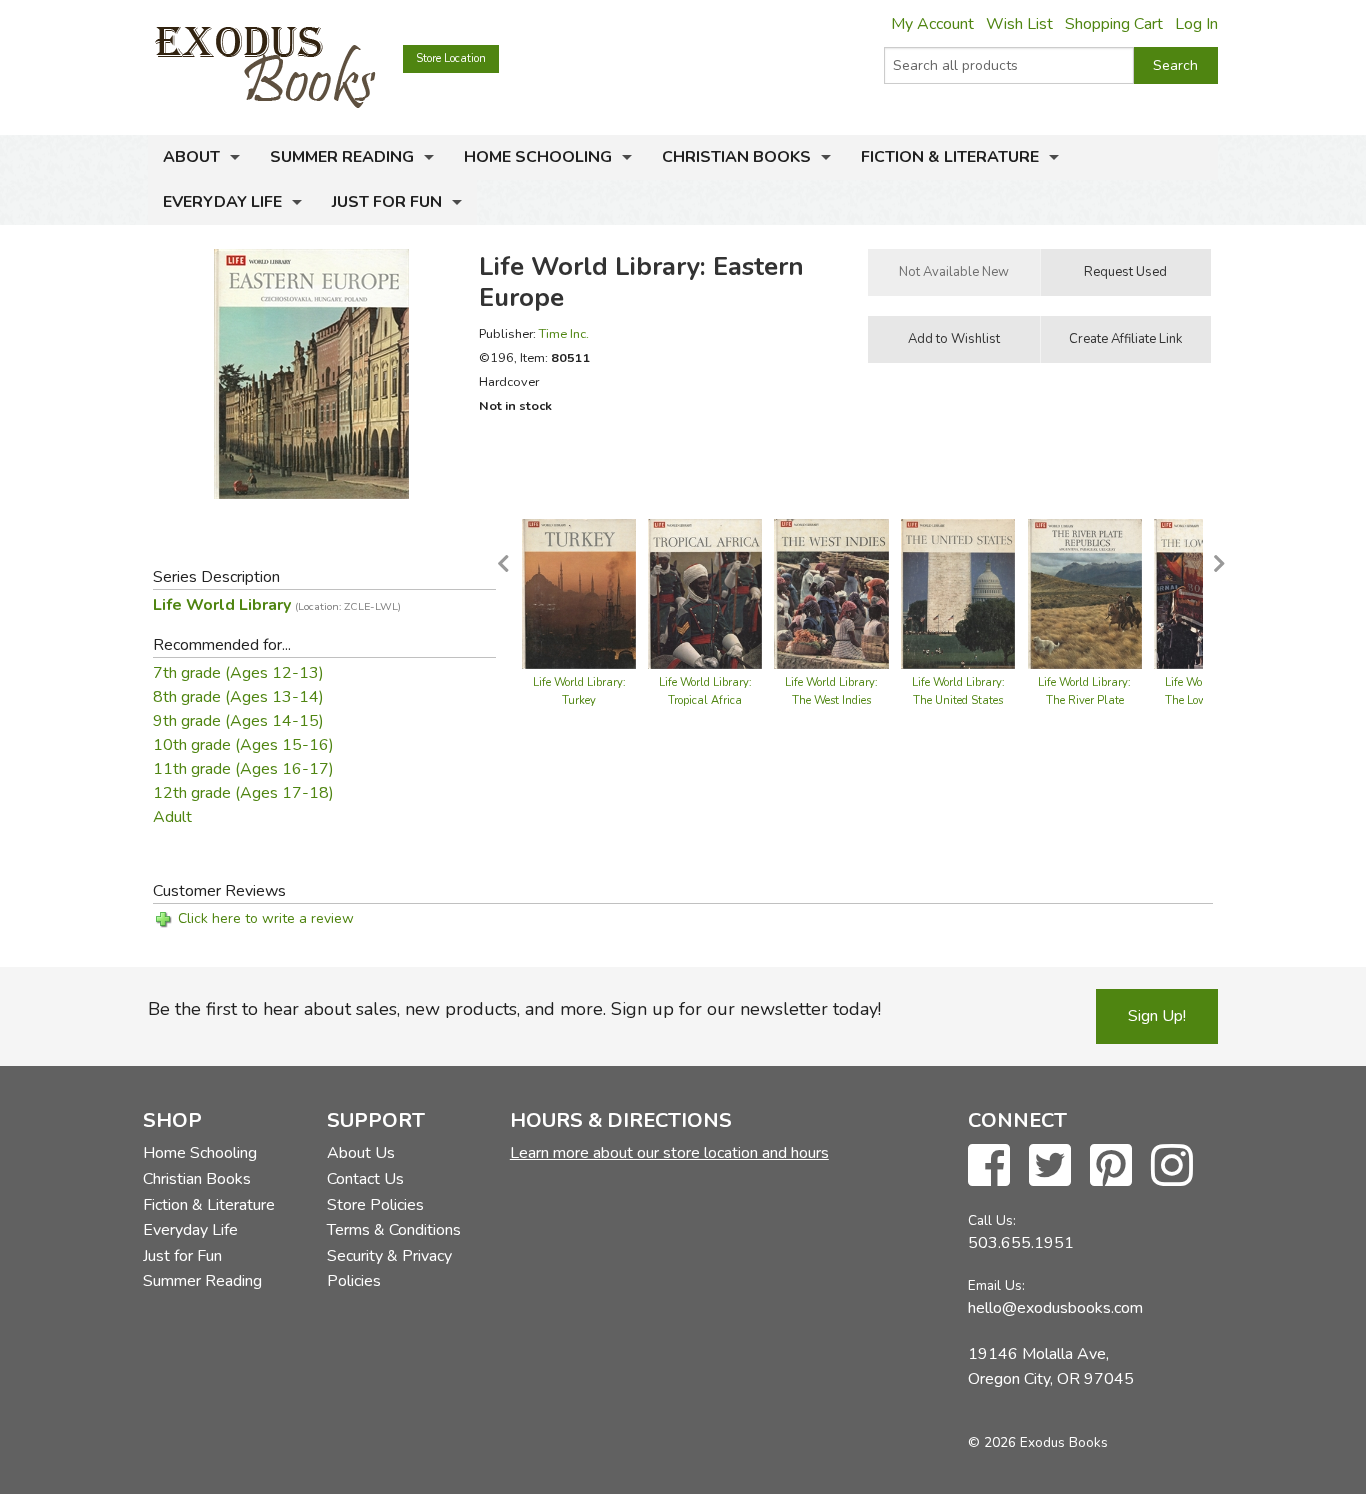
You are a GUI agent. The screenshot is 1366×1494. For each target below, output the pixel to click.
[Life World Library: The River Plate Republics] (1085, 593)
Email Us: (996, 1285)
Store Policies (375, 1205)
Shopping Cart (1114, 24)
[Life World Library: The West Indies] (831, 593)
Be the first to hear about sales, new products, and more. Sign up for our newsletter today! (514, 1009)
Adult (172, 817)
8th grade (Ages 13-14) (238, 697)
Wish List (1019, 24)
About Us (361, 1153)
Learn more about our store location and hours (669, 1153)
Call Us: (992, 1220)
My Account (932, 24)
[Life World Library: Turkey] (579, 593)
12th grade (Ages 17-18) (243, 793)
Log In (1196, 24)
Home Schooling (538, 157)
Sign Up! (1157, 1016)
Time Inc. (564, 333)
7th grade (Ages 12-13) (238, 673)
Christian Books (736, 157)
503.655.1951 (1021, 1243)
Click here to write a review (266, 918)
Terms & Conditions (394, 1230)
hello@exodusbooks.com (1055, 1308)
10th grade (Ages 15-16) (243, 745)
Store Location (451, 58)
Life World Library (277, 605)
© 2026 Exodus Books (1038, 1442)
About (191, 157)
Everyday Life (222, 202)
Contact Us (365, 1179)
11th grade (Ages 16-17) (243, 769)
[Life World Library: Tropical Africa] (704, 593)
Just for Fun (387, 202)
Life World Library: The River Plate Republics (1084, 700)
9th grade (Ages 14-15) (238, 721)
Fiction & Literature (950, 157)
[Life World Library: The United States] (958, 593)
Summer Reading (342, 157)
